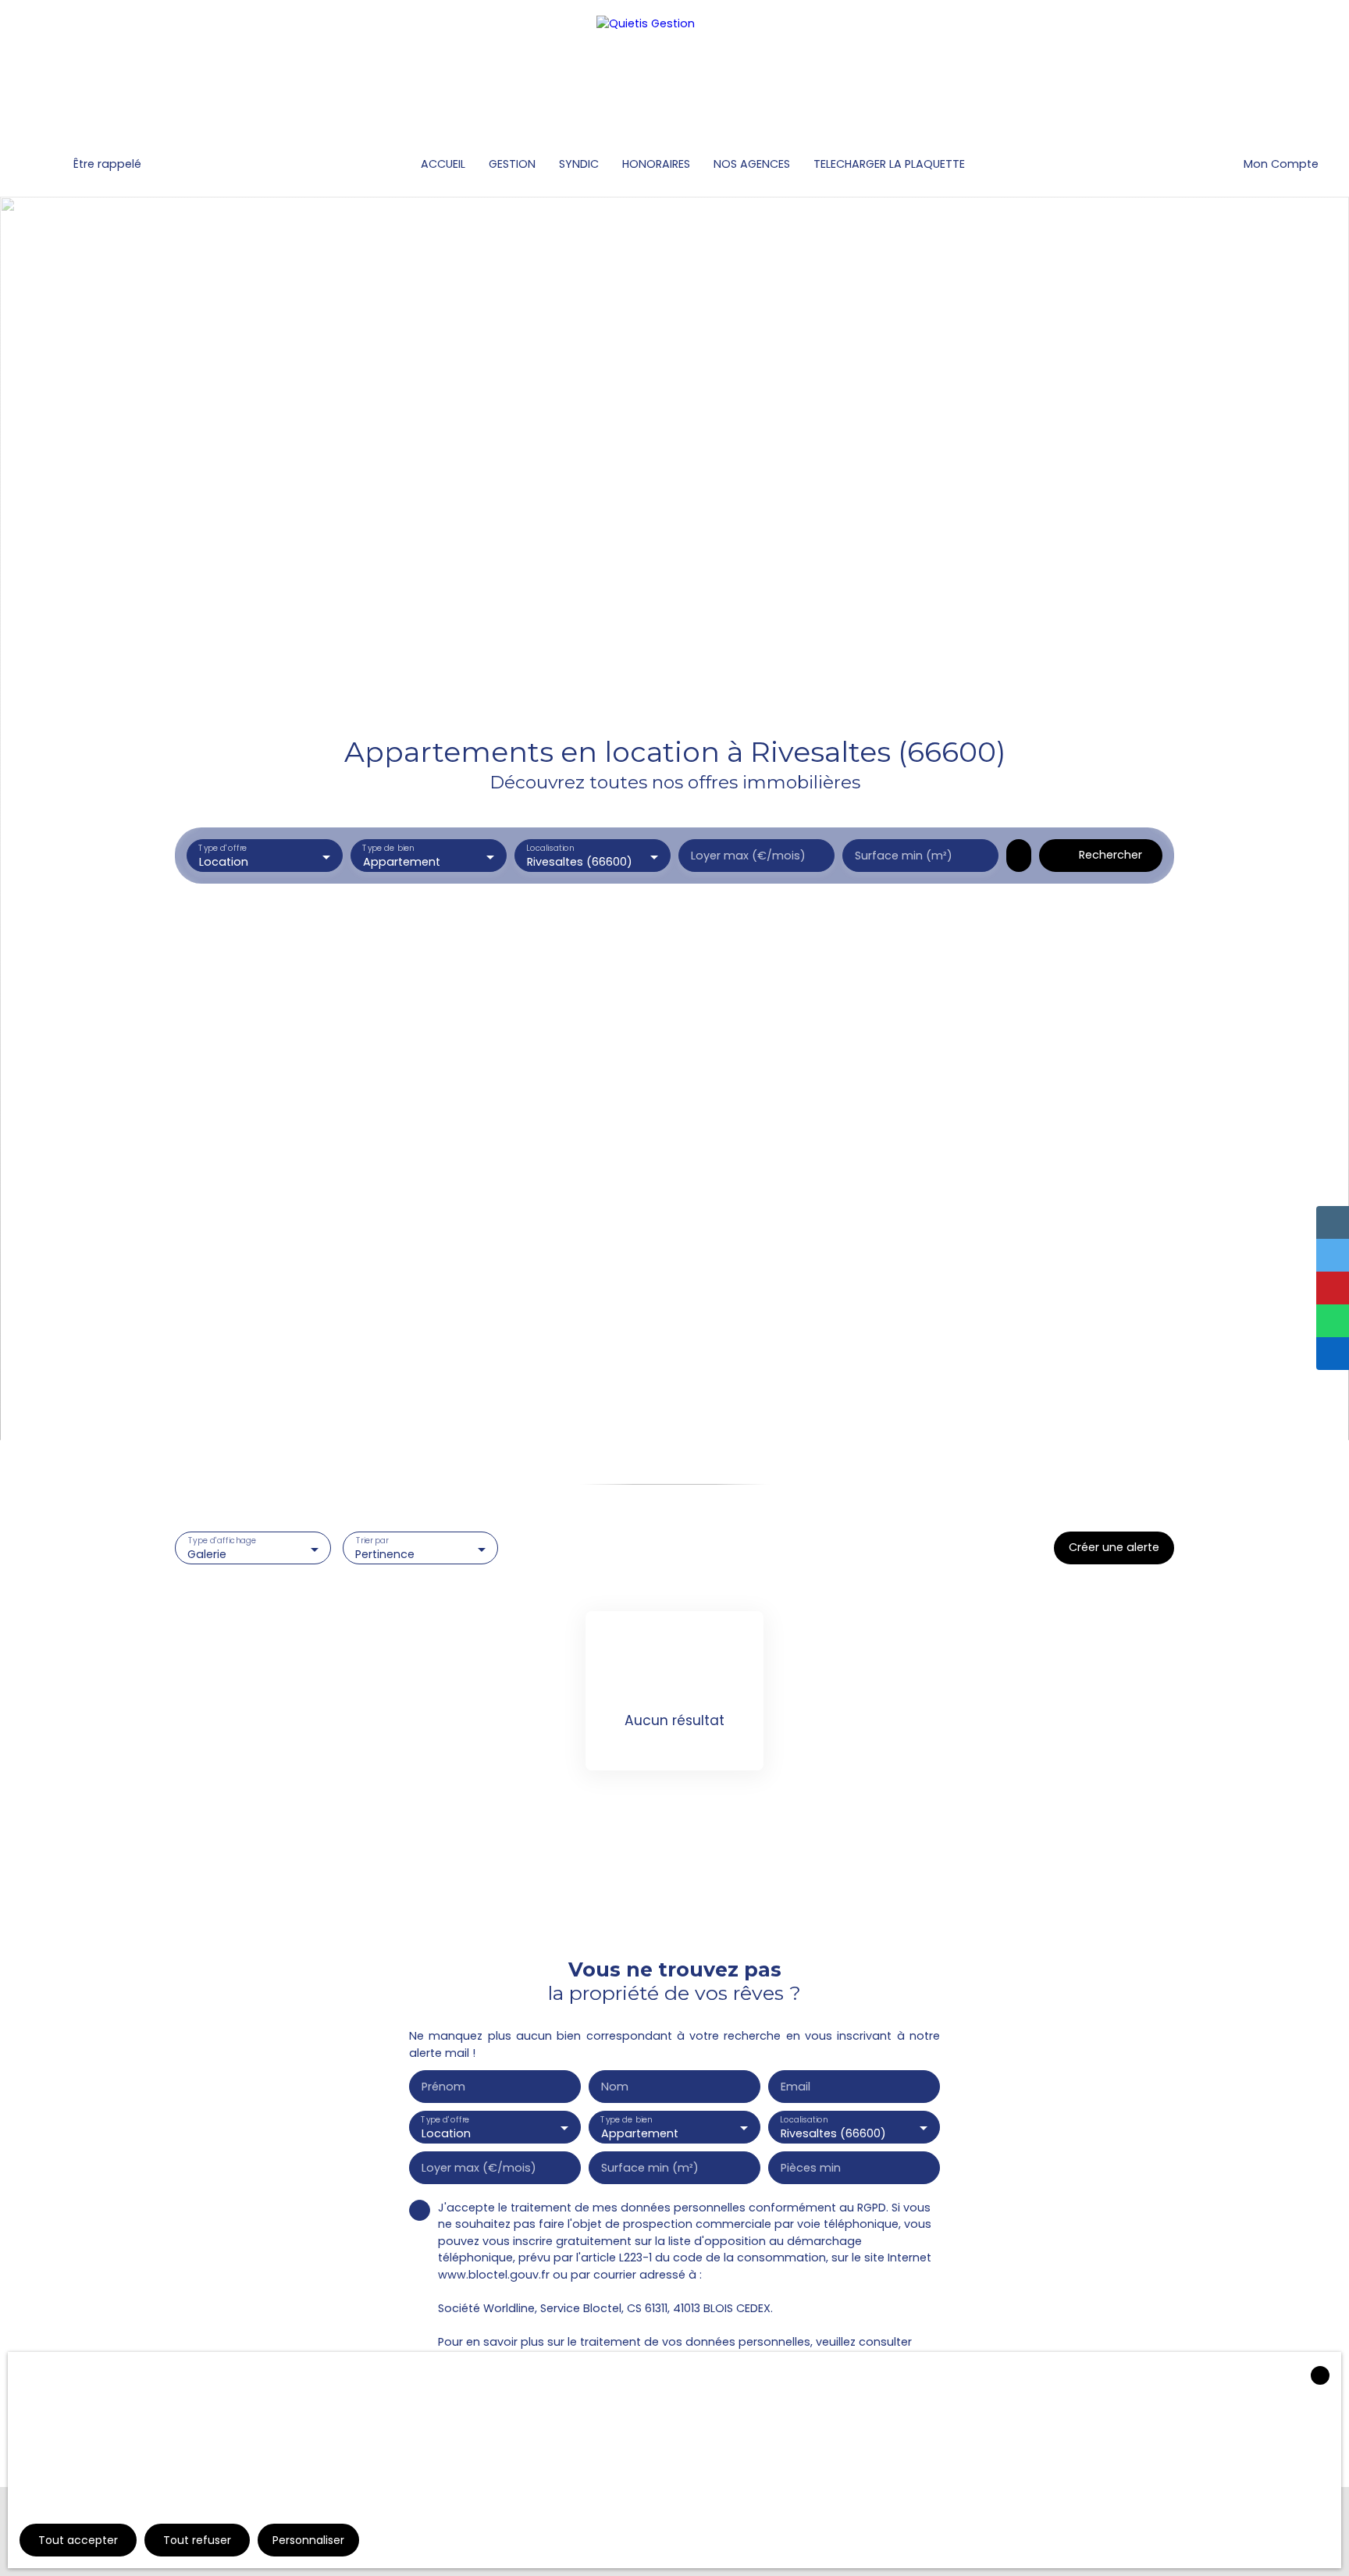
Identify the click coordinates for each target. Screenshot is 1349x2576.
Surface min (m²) (904, 856)
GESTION (512, 164)
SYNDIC (579, 164)
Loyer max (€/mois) (748, 856)
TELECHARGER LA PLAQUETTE (889, 164)
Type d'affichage (222, 1541)
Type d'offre (222, 849)
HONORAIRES (656, 164)
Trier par (372, 1541)
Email (796, 2087)
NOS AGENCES (752, 164)
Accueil (443, 164)
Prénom (443, 2087)
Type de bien (388, 849)
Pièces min (811, 2168)
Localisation (550, 849)
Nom (615, 2087)
